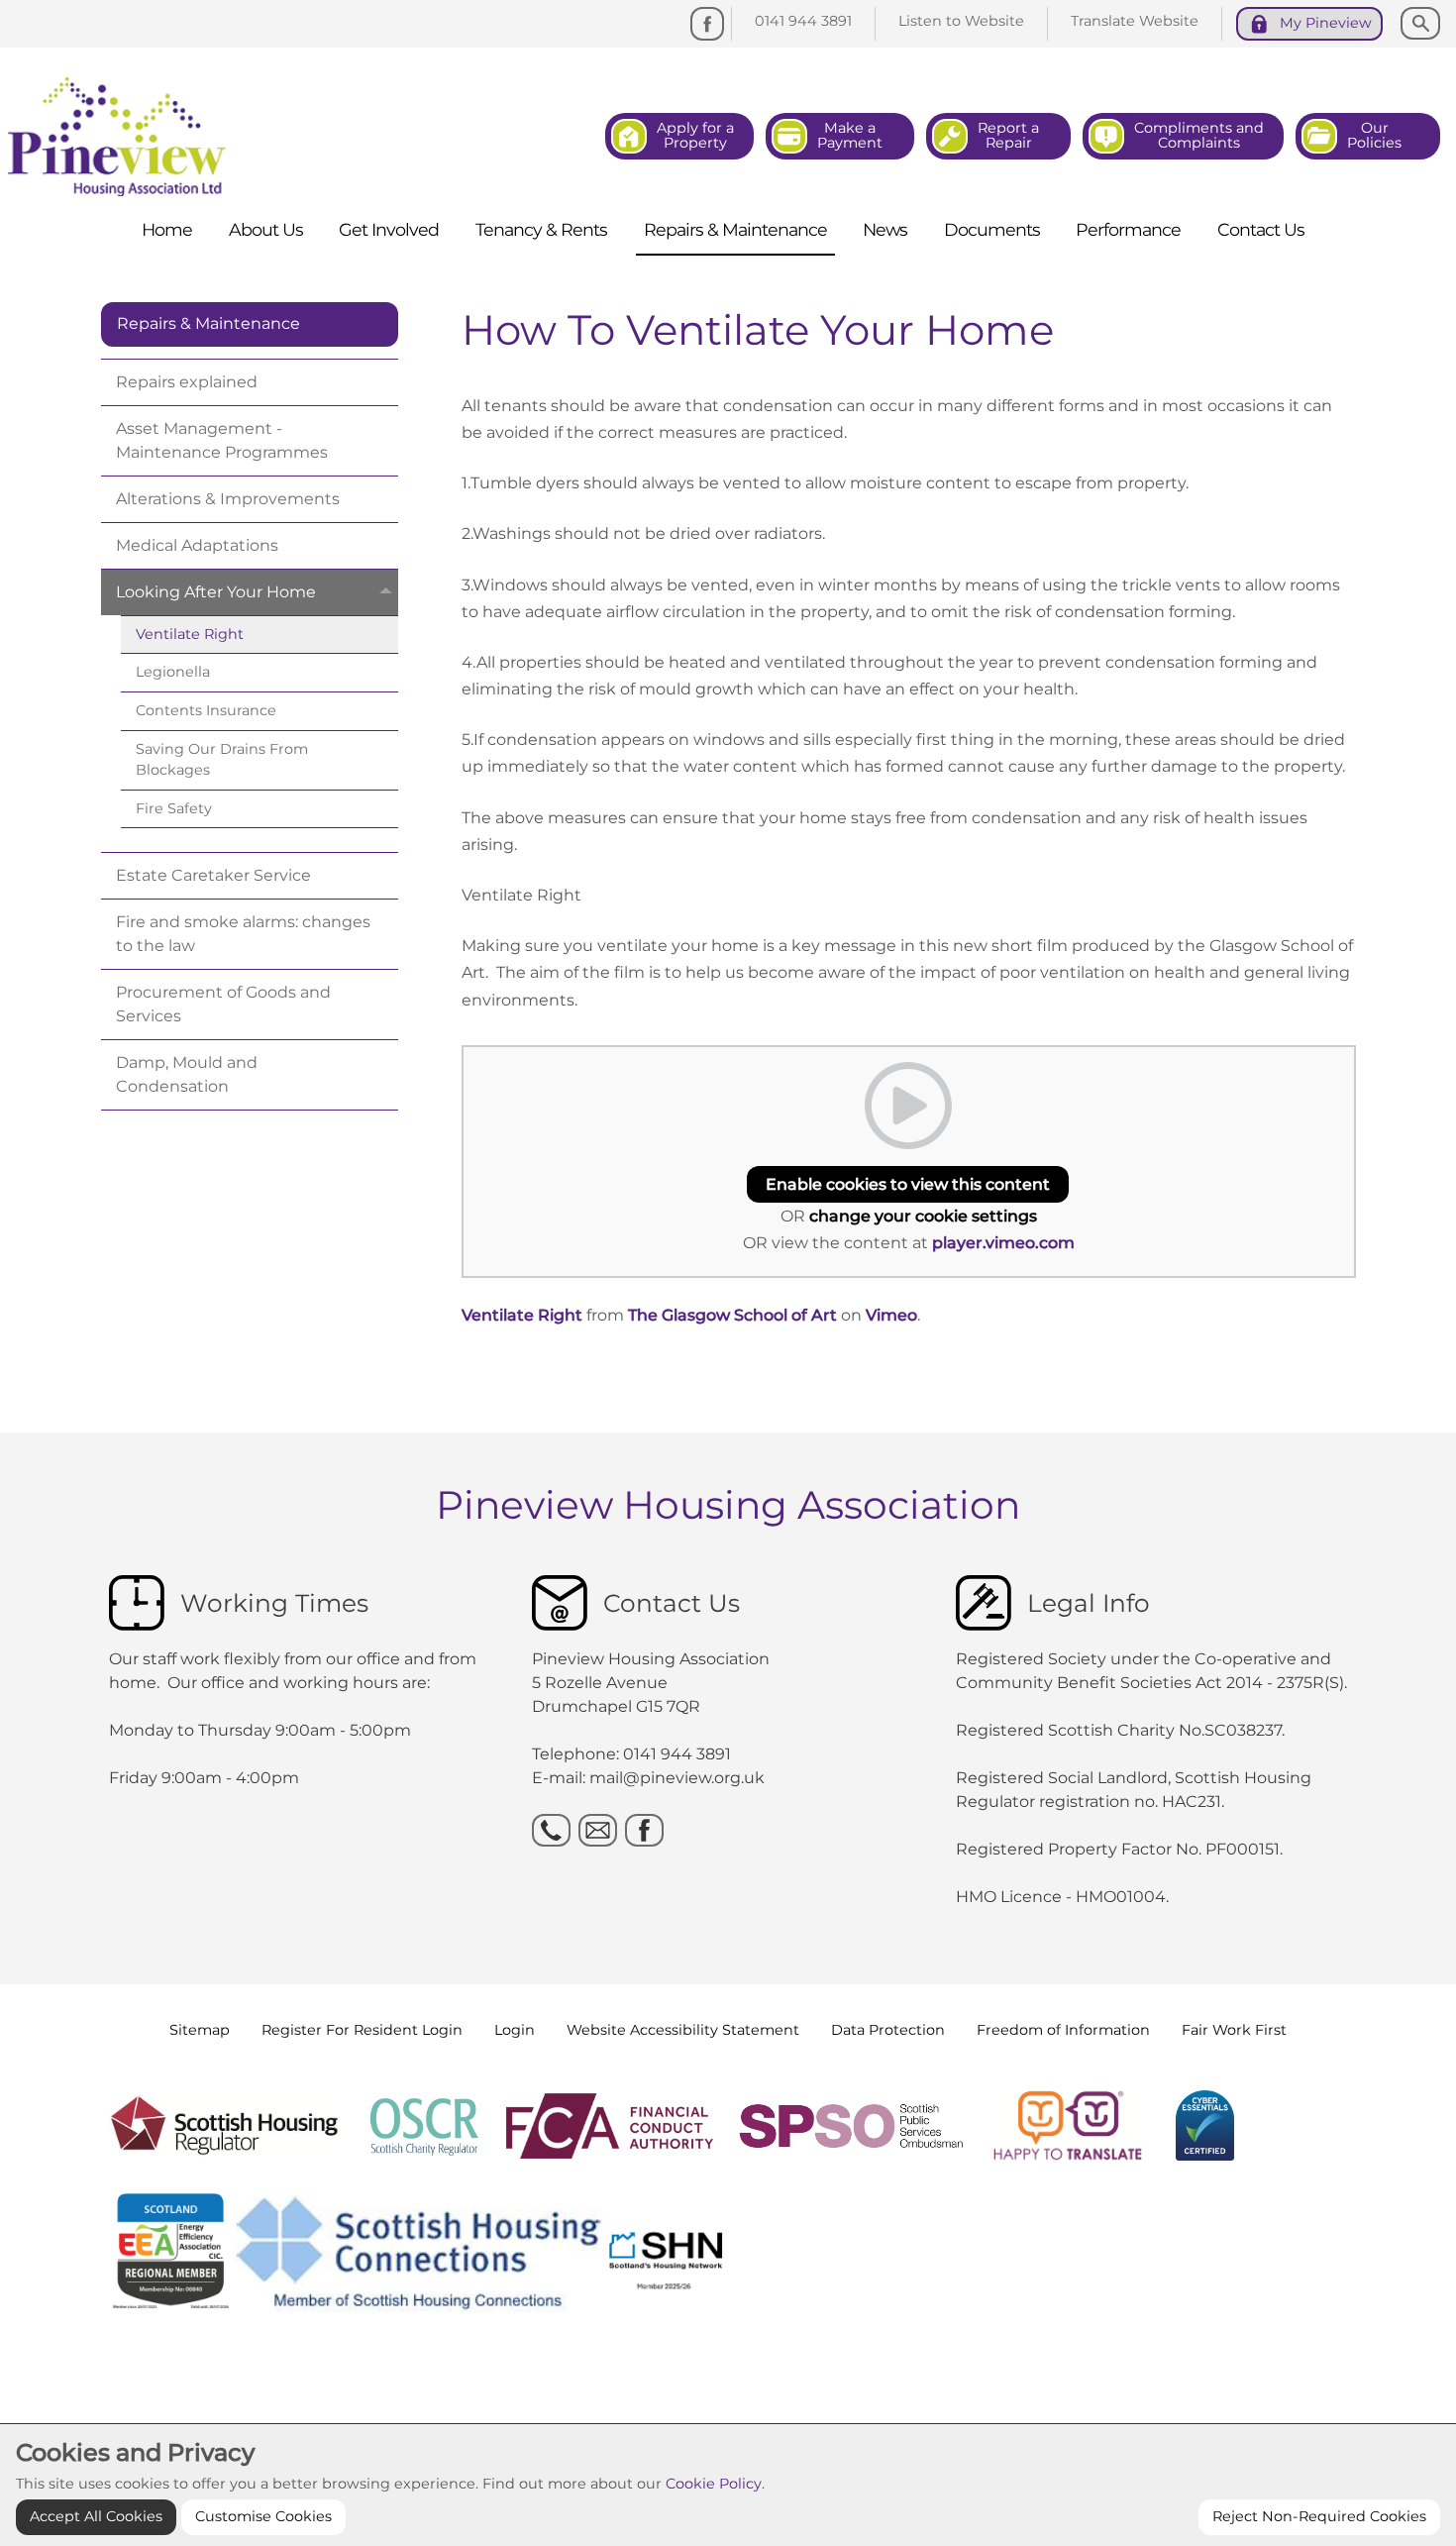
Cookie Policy (714, 2484)
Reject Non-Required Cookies (1319, 2516)
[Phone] (551, 1830)
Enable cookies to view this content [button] (908, 1184)
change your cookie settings (923, 1216)
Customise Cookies (263, 2516)
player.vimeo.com (1003, 1243)
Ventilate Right (522, 1315)
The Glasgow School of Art (732, 1315)
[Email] (598, 1830)
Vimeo (891, 1315)
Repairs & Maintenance (208, 323)
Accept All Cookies (96, 2516)
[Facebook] (707, 24)
